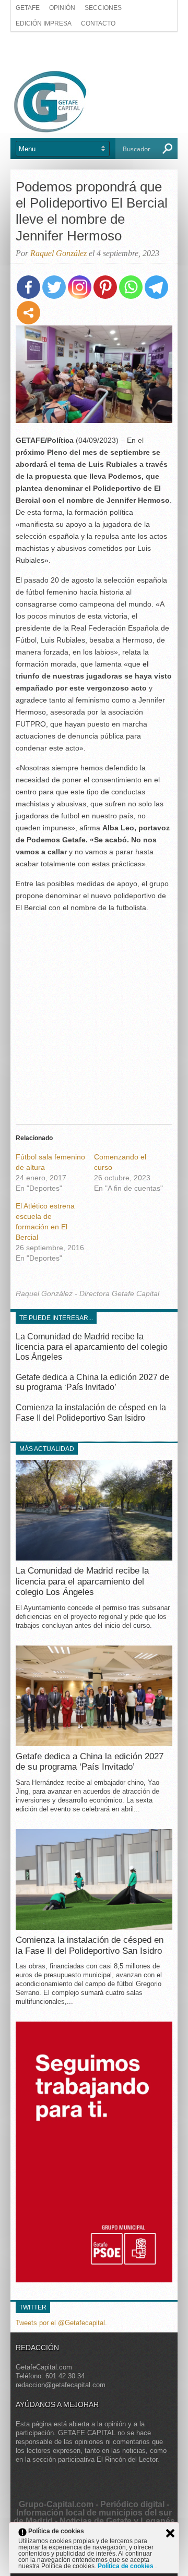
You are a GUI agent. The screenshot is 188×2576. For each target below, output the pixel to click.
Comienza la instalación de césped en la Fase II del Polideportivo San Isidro (90, 1945)
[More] (28, 313)
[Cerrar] (170, 2533)
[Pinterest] (105, 287)
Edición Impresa (44, 23)
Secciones (103, 8)
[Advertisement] (94, 51)
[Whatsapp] (131, 287)
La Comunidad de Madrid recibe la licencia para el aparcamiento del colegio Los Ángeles (92, 1346)
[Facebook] (28, 287)
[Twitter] (54, 287)
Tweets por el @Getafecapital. (61, 2323)
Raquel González (58, 253)
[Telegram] (156, 287)
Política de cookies (126, 2566)
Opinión (62, 8)
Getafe (28, 8)
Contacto (98, 23)
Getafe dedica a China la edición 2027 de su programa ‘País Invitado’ (90, 1762)
